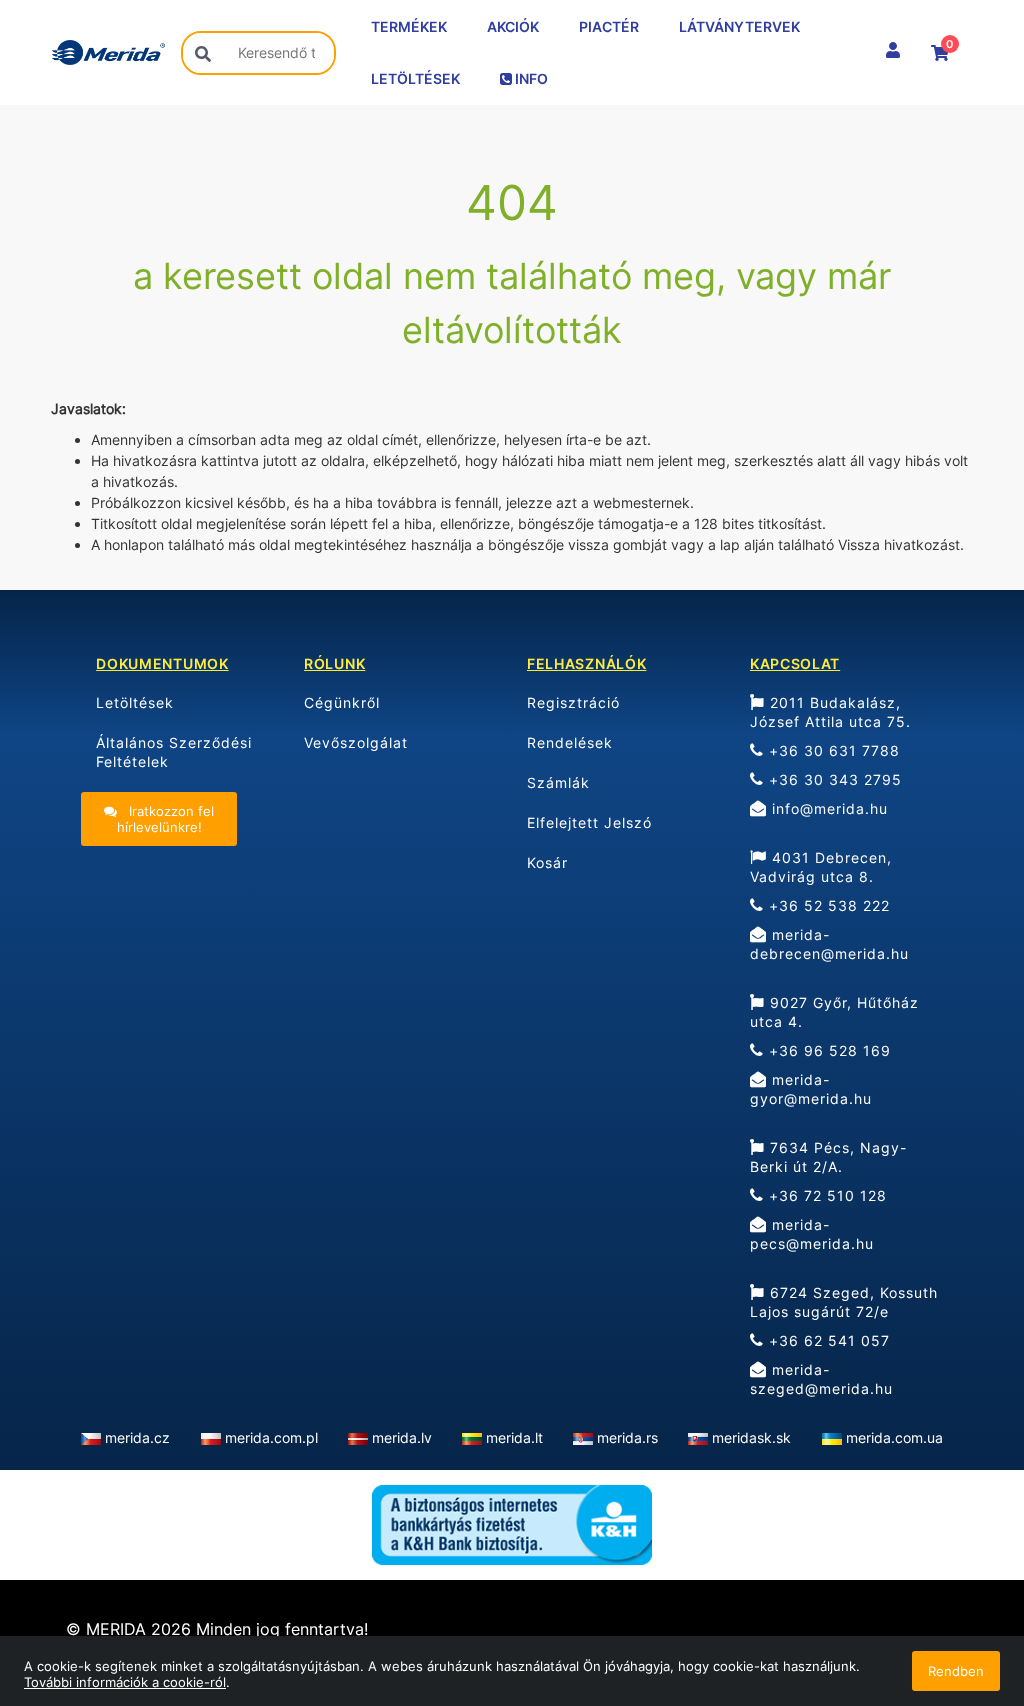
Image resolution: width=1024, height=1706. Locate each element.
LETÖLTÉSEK (415, 78)
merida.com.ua (894, 1437)
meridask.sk (751, 1437)
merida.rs (627, 1437)
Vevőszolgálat (356, 742)
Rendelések (570, 742)
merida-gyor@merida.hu (811, 1089)
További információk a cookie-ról (125, 1682)
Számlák (558, 782)
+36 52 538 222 (827, 905)
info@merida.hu (827, 808)
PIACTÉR (609, 26)
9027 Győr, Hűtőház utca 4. (834, 1012)
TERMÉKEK (409, 26)
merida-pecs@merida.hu (812, 1234)
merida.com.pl (271, 1437)
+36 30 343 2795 (833, 779)
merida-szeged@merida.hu (821, 1379)
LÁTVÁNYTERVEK (739, 26)
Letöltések (135, 702)
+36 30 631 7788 (832, 750)
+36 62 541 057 (827, 1340)
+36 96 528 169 (827, 1050)
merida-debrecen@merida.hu (829, 944)
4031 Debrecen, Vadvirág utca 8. (821, 867)
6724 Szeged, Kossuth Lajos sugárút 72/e (844, 1302)
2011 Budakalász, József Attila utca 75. (830, 712)
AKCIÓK (513, 26)
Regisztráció (573, 702)
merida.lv (402, 1437)
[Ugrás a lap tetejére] (964, 1585)
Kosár (547, 862)
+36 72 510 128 (825, 1195)
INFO (530, 78)
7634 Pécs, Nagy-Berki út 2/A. (828, 1157)
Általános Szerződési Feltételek (174, 752)
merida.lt (514, 1437)
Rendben (956, 1671)
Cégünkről (342, 702)
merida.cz (137, 1437)
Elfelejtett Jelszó (589, 822)
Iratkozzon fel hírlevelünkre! (166, 819)
